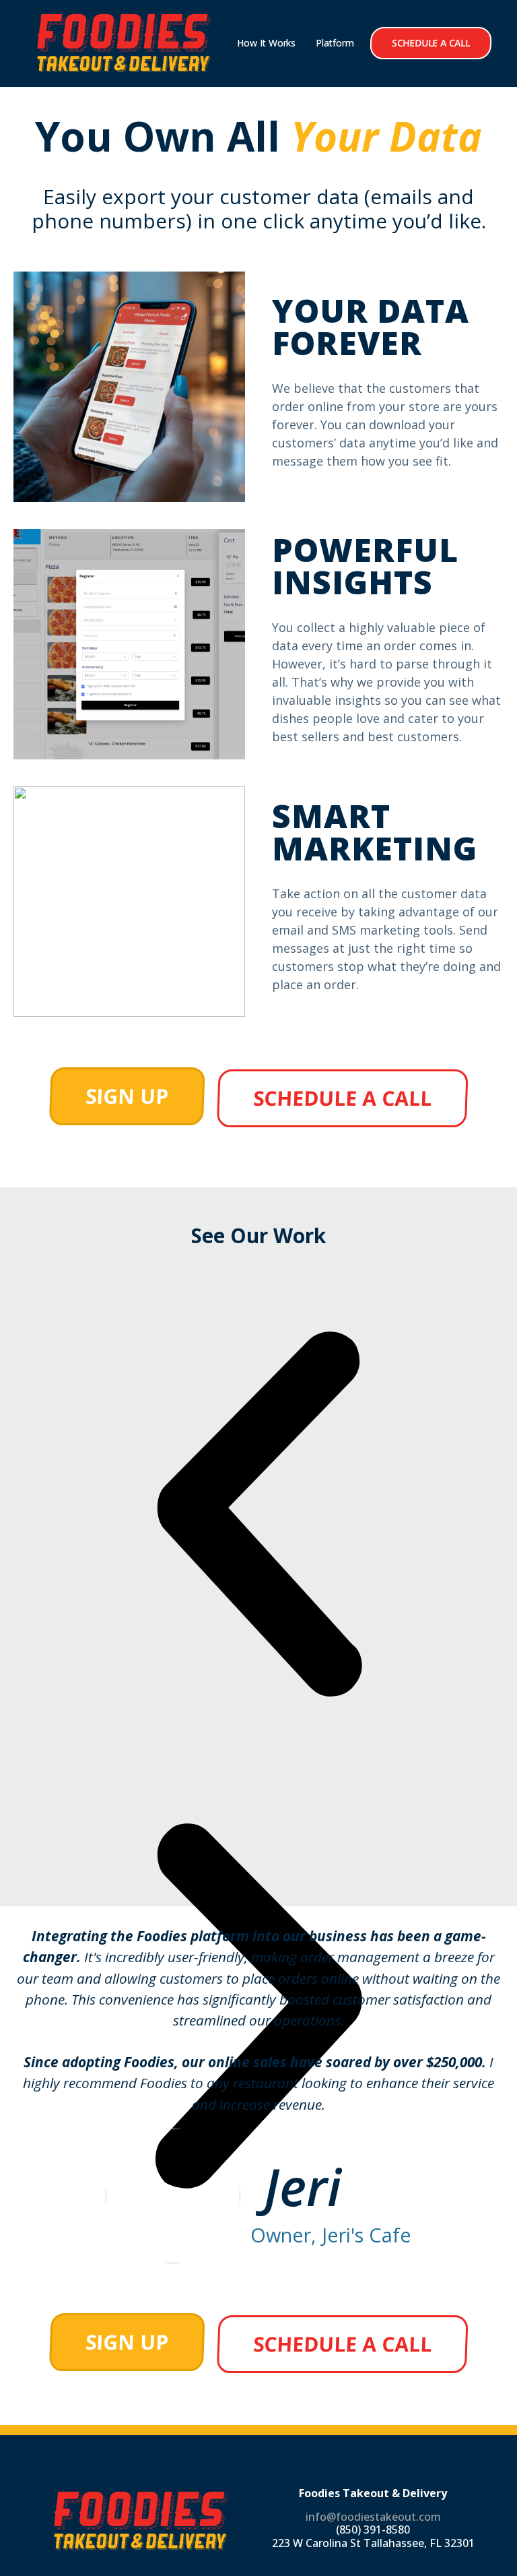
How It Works (266, 43)
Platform (335, 43)
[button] (258, 1517)
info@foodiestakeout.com (373, 2517)
